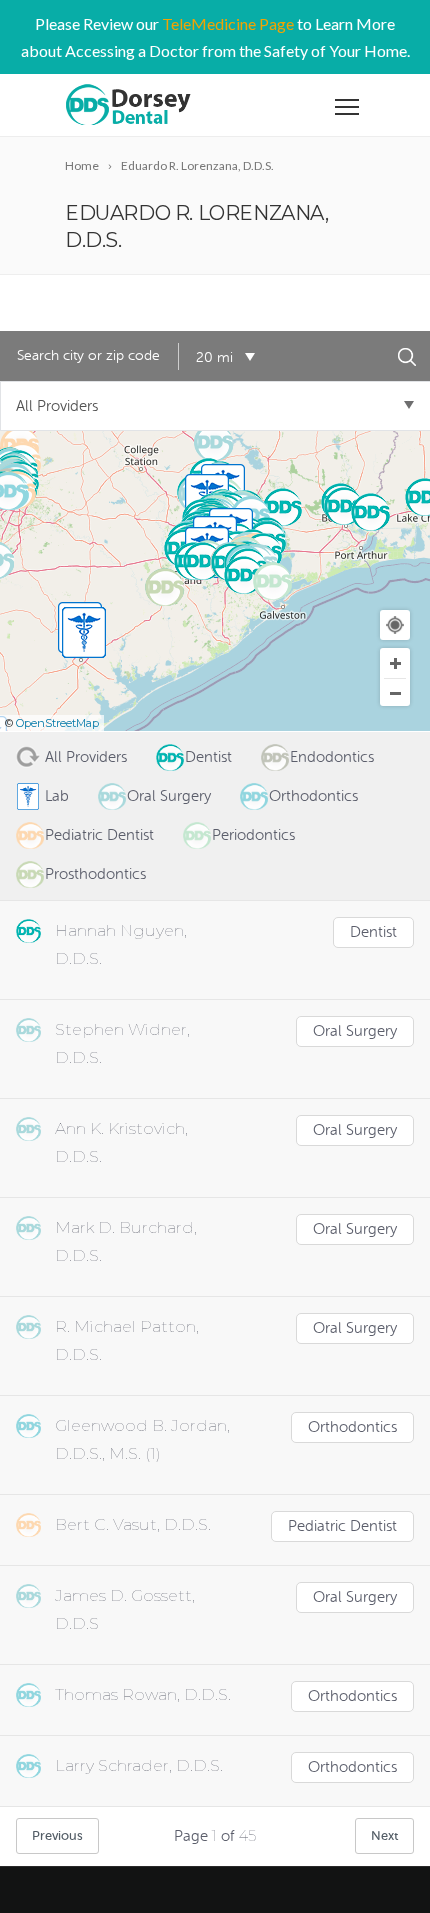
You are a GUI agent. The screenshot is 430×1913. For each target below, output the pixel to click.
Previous (57, 1835)
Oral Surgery (355, 1031)
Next (384, 1835)
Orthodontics (352, 1427)
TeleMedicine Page (228, 23)
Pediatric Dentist (342, 1526)
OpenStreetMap (57, 723)
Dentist (373, 932)
